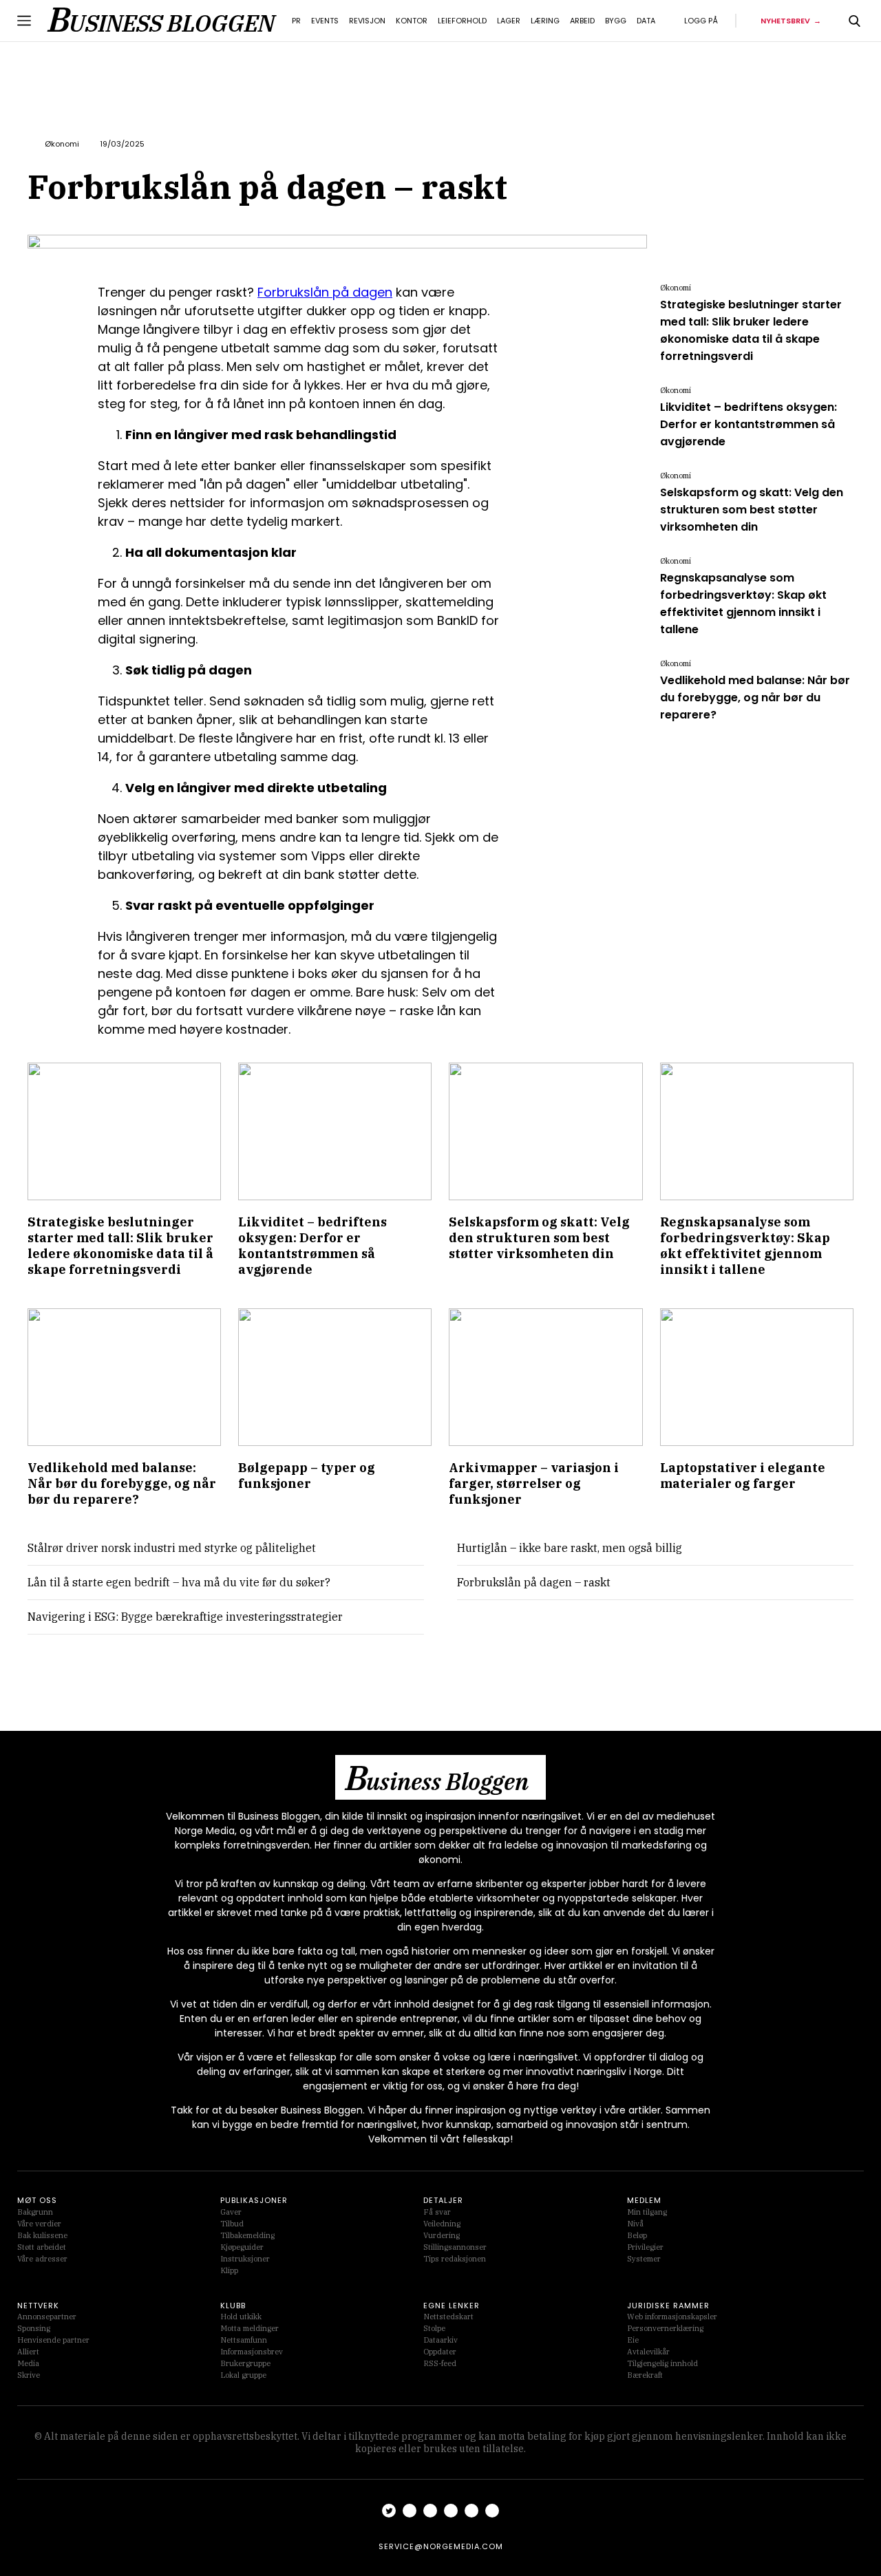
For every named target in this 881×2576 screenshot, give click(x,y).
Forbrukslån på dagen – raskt (534, 1582)
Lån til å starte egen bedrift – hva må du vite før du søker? (179, 1582)
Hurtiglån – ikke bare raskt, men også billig (570, 1548)
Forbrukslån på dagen (325, 292)
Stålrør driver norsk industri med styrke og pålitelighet (172, 1548)
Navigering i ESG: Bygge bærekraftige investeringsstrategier (185, 1617)
